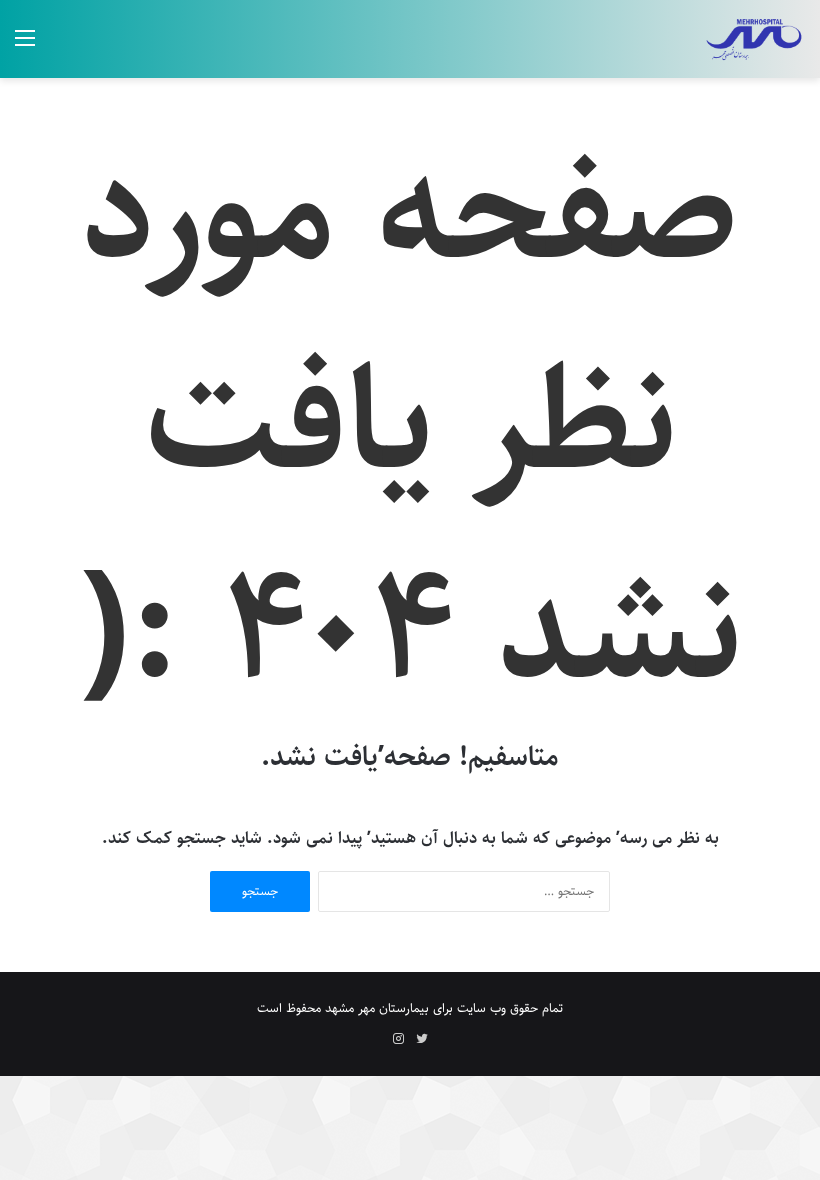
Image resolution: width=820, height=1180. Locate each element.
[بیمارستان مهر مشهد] (753, 39)
